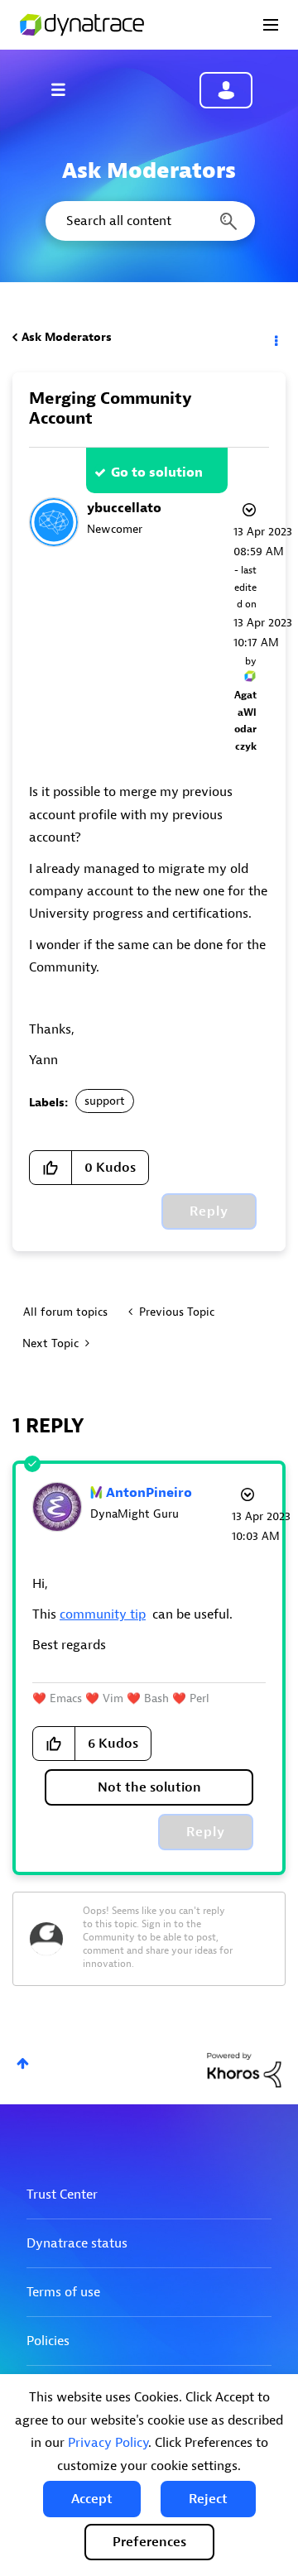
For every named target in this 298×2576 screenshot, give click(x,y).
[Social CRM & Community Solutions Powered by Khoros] (244, 2069)
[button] (92, 2499)
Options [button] (275, 338)
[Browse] (66, 89)
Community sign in (226, 90)
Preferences (149, 2542)
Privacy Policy (108, 2443)
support (105, 1101)
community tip (103, 1614)
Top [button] (23, 2063)
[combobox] (149, 221)
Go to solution (157, 473)
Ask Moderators (67, 337)
